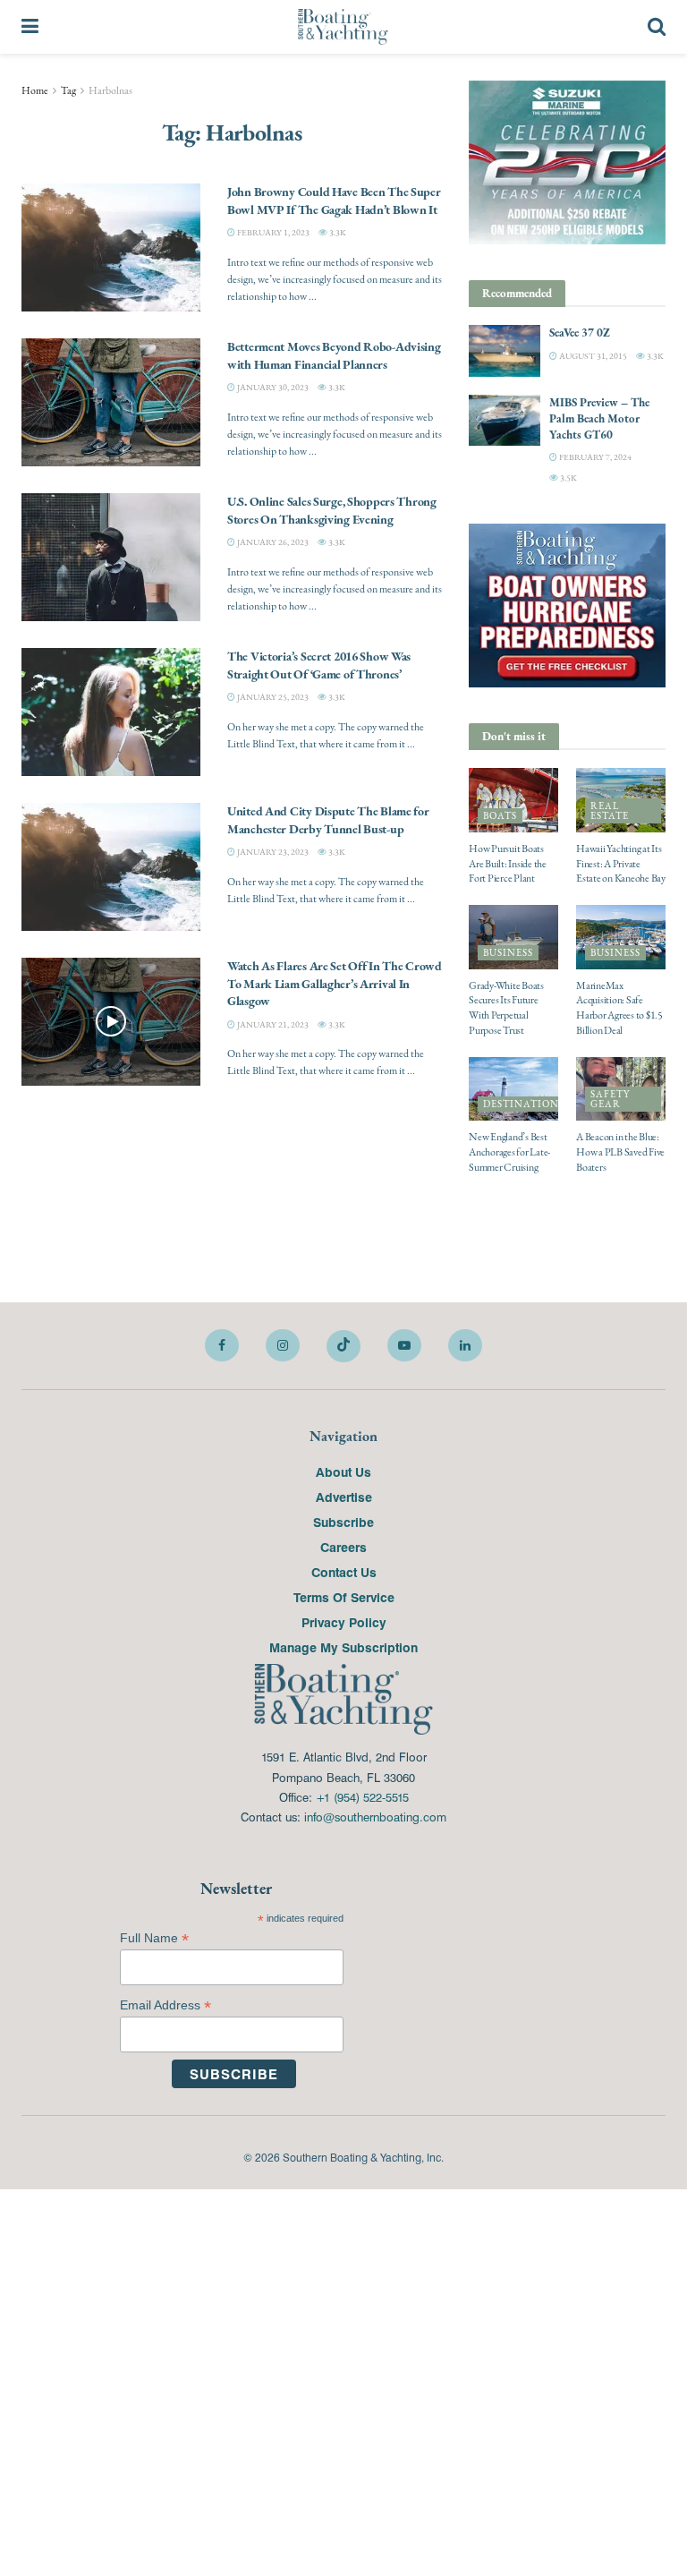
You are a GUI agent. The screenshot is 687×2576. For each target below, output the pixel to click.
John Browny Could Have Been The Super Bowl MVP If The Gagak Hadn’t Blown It (334, 200)
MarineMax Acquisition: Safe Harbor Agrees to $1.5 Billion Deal (619, 1008)
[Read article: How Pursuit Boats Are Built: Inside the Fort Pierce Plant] (513, 800)
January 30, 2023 (272, 387)
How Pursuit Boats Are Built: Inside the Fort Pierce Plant (508, 864)
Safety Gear (610, 1099)
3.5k (568, 478)
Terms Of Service (344, 1597)
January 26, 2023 (272, 542)
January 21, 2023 (272, 1024)
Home (35, 90)
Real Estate (610, 811)
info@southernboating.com (375, 1817)
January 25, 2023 (272, 697)
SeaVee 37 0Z (580, 333)
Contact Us (344, 1572)
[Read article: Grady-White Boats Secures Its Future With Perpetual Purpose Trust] (513, 937)
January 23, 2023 (272, 852)
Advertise (344, 1497)
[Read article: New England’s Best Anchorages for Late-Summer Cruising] (513, 1089)
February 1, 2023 (272, 232)
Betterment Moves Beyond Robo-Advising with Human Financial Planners (334, 355)
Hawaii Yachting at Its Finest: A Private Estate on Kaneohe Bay (621, 864)
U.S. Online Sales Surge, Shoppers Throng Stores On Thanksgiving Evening (332, 510)
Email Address (165, 2005)
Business (508, 953)
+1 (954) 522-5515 (362, 1797)
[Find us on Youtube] (404, 1345)
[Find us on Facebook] (222, 1345)
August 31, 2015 (592, 356)
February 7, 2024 (594, 457)
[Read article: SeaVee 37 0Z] (505, 350)
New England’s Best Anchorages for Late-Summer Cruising (509, 1152)
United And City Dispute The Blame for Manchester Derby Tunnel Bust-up (328, 820)
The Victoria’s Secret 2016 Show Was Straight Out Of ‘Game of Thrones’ (319, 665)
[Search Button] (657, 27)
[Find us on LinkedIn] (465, 1345)
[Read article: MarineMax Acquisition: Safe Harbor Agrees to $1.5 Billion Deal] (621, 937)
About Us (343, 1471)
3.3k (337, 232)
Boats (500, 816)
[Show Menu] (30, 27)
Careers (343, 1547)
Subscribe (343, 1522)
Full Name (154, 1938)
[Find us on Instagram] (283, 1345)
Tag (68, 90)
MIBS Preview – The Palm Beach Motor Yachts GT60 (599, 418)
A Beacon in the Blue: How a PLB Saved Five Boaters (620, 1152)
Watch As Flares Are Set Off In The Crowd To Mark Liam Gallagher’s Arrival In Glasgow (335, 983)
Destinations (524, 1104)
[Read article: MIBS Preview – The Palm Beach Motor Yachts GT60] (505, 420)
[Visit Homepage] (343, 27)
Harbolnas (110, 90)
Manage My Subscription (343, 1647)
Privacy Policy (344, 1622)
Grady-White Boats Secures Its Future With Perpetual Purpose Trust (506, 1008)
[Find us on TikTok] (343, 1346)
